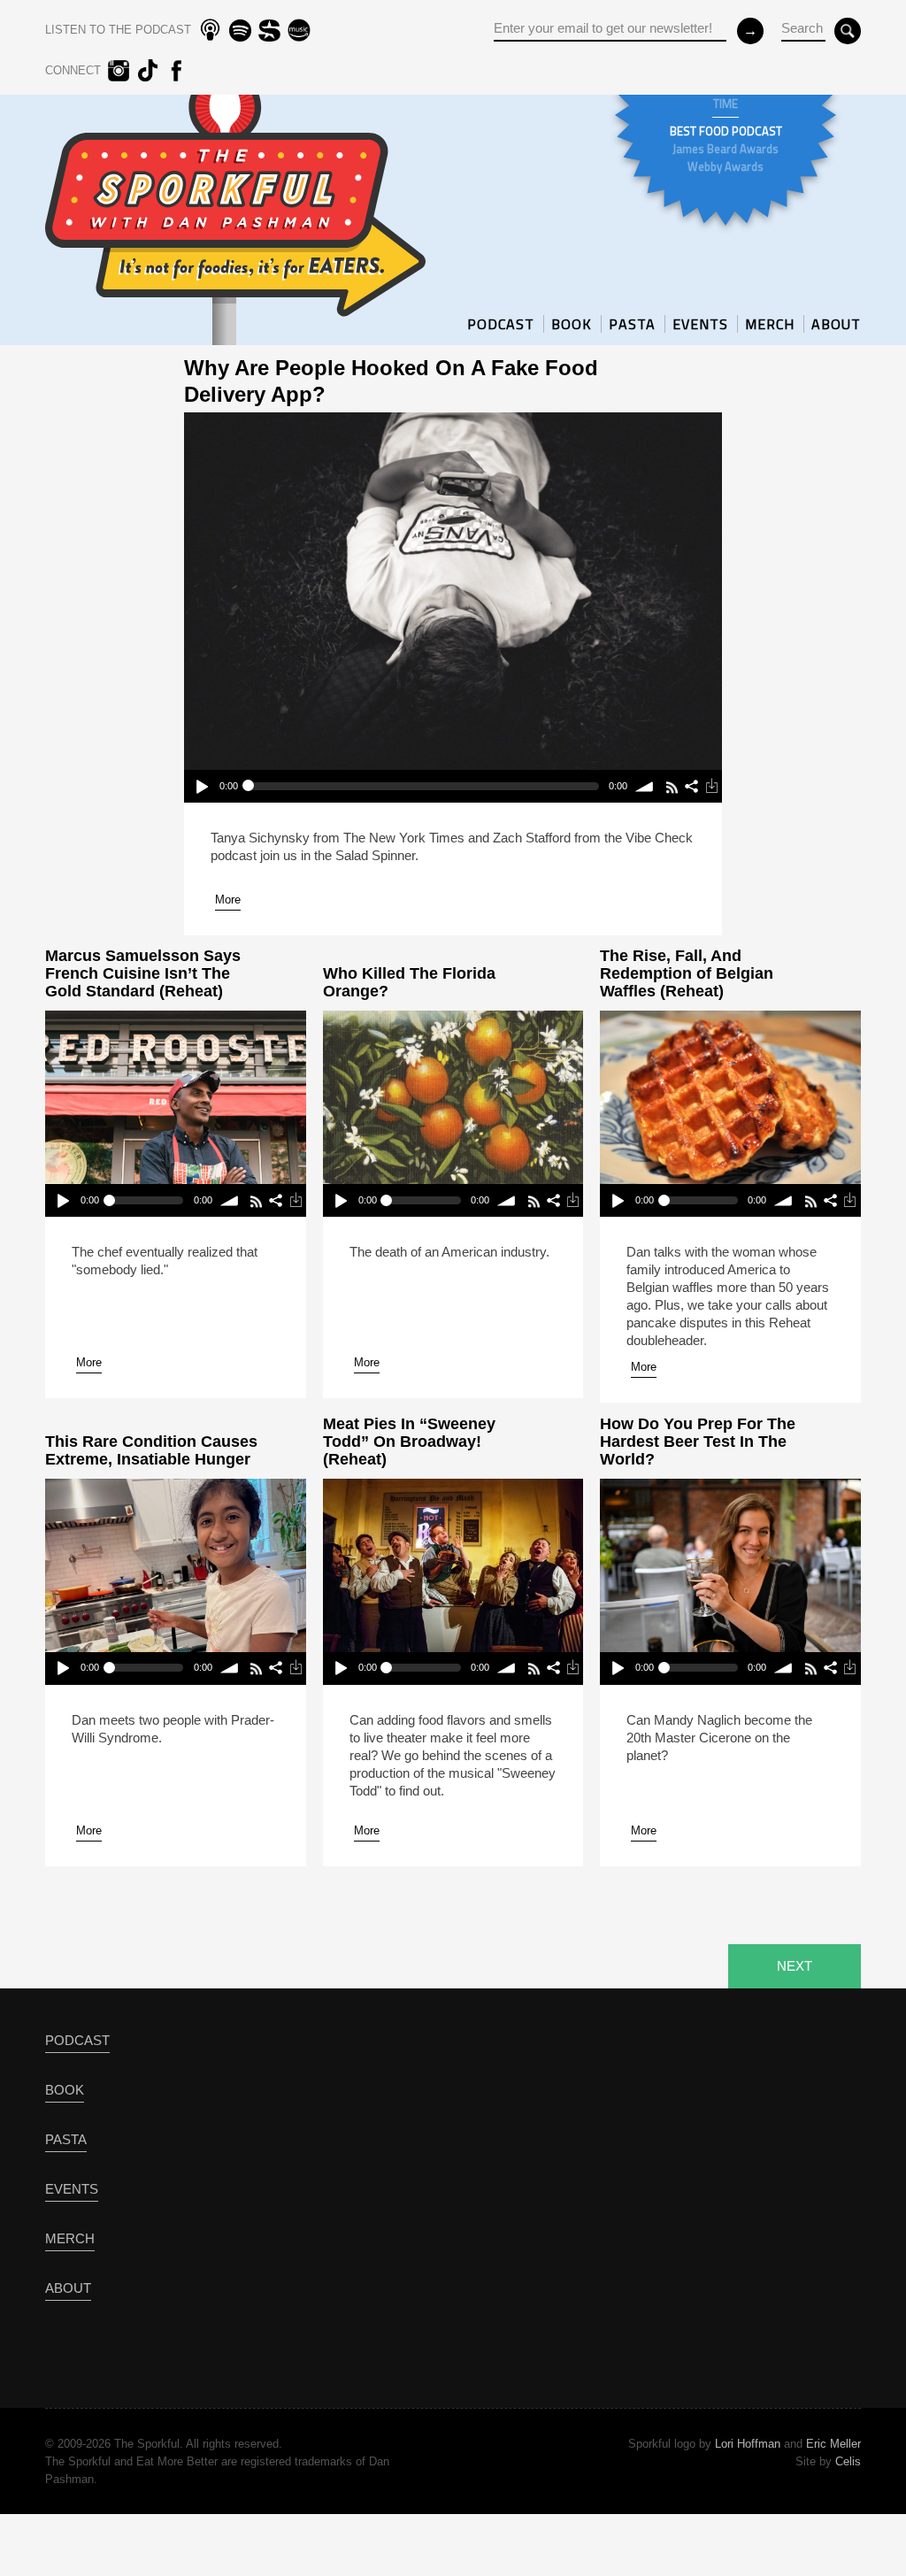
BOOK (572, 324)
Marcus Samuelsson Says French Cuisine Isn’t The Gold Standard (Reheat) (143, 973)
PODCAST (501, 324)
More (228, 900)
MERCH (770, 324)
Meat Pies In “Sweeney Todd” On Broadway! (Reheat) (409, 1442)
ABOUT (836, 324)
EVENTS (700, 324)
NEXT (795, 1966)
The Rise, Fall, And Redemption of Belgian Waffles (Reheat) (687, 973)
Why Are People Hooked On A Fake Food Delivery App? (391, 381)
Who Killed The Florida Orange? (409, 982)
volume (645, 786)
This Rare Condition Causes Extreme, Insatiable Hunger (151, 1450)
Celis (848, 2461)
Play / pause (201, 786)
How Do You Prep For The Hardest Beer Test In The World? (698, 1442)
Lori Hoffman (748, 2444)
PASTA (632, 324)
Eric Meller (833, 2444)
